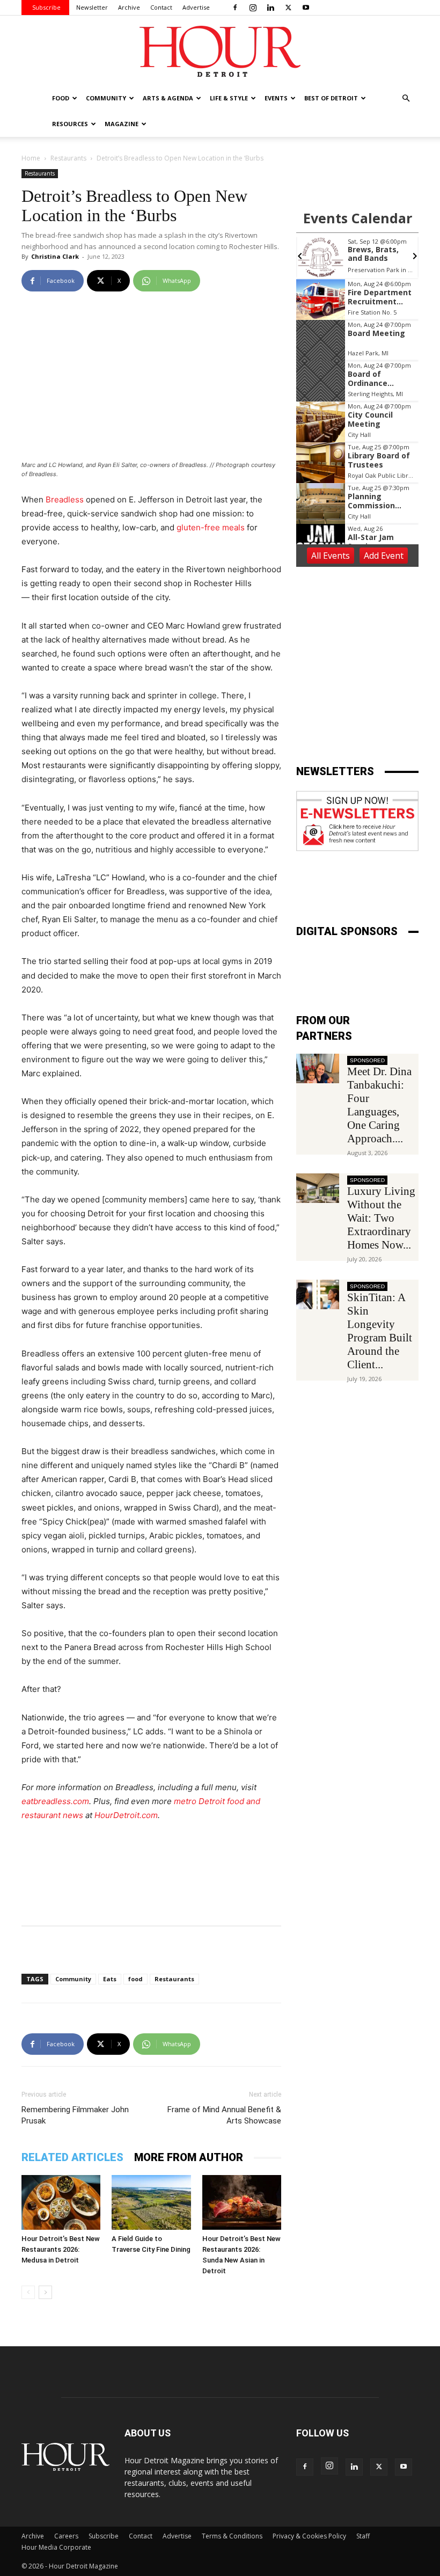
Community (73, 1979)
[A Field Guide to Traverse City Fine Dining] (151, 2202)
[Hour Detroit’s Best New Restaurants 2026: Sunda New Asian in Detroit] (242, 2202)
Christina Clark (55, 256)
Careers (66, 2536)
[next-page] (45, 2292)
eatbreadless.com (55, 1801)
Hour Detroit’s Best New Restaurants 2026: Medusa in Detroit (61, 2249)
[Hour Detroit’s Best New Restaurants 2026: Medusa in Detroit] (61, 2202)
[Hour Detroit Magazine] (220, 51)
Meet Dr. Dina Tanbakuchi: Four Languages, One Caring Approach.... (379, 1105)
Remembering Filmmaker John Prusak (75, 2115)
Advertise (196, 7)
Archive (129, 7)
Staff (363, 2536)
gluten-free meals (211, 527)
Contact (161, 7)
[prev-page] (28, 2292)
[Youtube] (306, 8)
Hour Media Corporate (56, 2547)
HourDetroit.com (126, 1815)
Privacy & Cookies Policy (309, 2536)
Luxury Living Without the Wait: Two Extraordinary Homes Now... (381, 1218)
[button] (406, 98)
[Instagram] (253, 8)
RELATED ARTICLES (72, 2157)
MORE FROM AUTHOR (189, 2157)
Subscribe (46, 7)
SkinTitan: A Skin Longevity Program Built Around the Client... (380, 1331)
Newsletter (92, 7)
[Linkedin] (270, 8)
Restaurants (68, 158)
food (135, 1979)
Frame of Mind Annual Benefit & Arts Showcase (224, 2115)
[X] (288, 8)
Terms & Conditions (232, 2536)
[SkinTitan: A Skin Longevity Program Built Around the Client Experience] (318, 1294)
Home (31, 158)
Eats (110, 1979)
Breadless (65, 499)
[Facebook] (235, 8)
